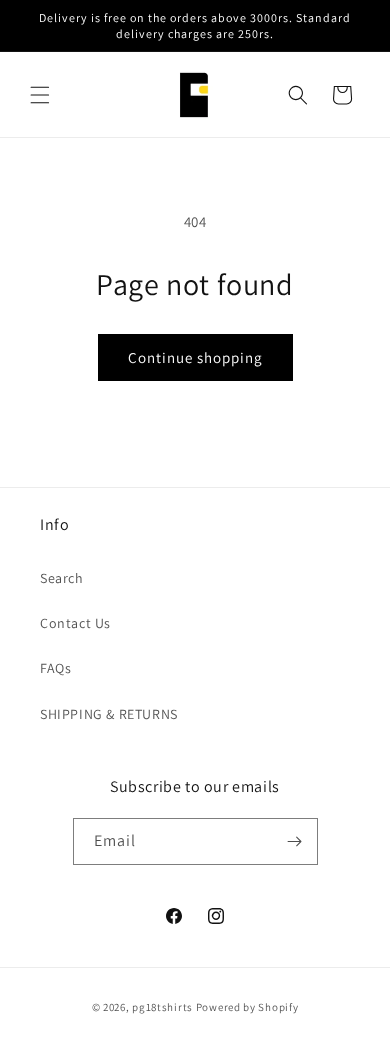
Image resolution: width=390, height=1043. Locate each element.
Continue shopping (195, 357)
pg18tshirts (162, 1007)
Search (62, 578)
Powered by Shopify (247, 1007)
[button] (40, 95)
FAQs (55, 668)
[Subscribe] (295, 841)
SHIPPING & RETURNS (109, 714)
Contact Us (75, 623)
